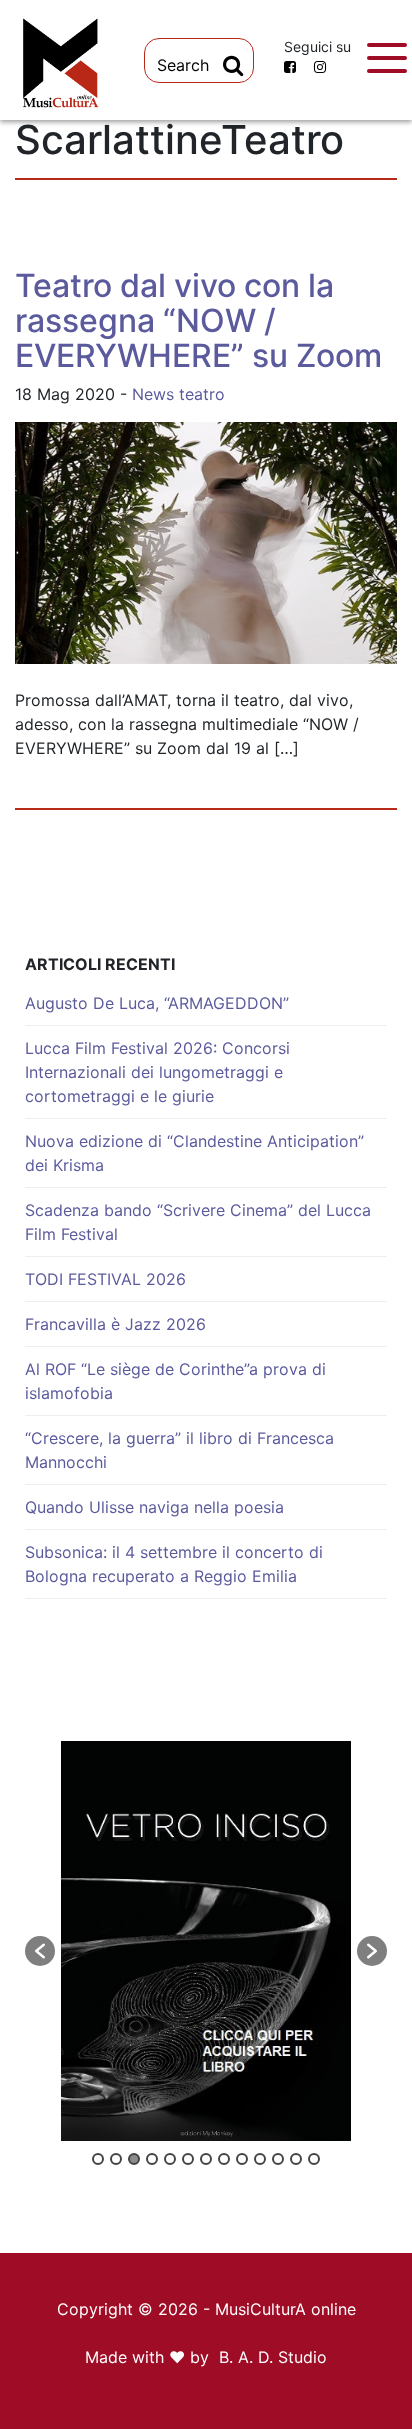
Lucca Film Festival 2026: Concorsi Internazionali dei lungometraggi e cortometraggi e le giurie (157, 1072)
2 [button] (116, 2159)
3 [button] (134, 2159)
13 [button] (314, 2159)
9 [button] (242, 2159)
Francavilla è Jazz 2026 (115, 1324)
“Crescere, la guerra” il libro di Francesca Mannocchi (179, 1450)
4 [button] (152, 2159)
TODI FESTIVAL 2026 (105, 1279)
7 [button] (206, 2159)
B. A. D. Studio (273, 2357)
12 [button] (296, 2159)
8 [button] (224, 2159)
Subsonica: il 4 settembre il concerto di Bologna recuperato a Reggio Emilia (174, 1564)
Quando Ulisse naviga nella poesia (154, 1507)
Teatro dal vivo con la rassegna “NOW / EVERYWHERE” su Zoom (198, 320)
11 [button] (278, 2159)
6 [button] (188, 2159)
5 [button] (170, 2159)
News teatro (178, 394)
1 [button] (98, 2159)
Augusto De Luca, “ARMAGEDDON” (157, 1003)
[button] (40, 1951)
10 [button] (260, 2159)
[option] (206, 1941)
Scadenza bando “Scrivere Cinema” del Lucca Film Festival (198, 1222)
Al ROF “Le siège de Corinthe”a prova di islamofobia (175, 1381)
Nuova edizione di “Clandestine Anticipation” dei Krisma (194, 1153)
